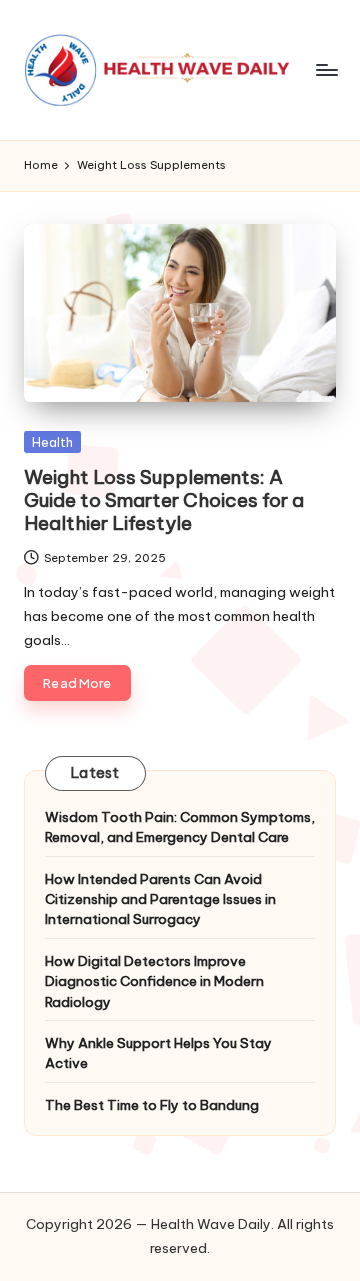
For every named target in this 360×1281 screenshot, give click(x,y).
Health (52, 442)
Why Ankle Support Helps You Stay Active (158, 1053)
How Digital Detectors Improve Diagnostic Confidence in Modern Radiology (154, 981)
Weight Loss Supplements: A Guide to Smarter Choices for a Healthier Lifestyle (164, 500)
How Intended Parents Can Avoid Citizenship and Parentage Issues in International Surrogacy (160, 899)
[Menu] (326, 69)
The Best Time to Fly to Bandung (152, 1105)
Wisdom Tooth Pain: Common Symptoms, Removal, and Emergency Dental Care (180, 827)
